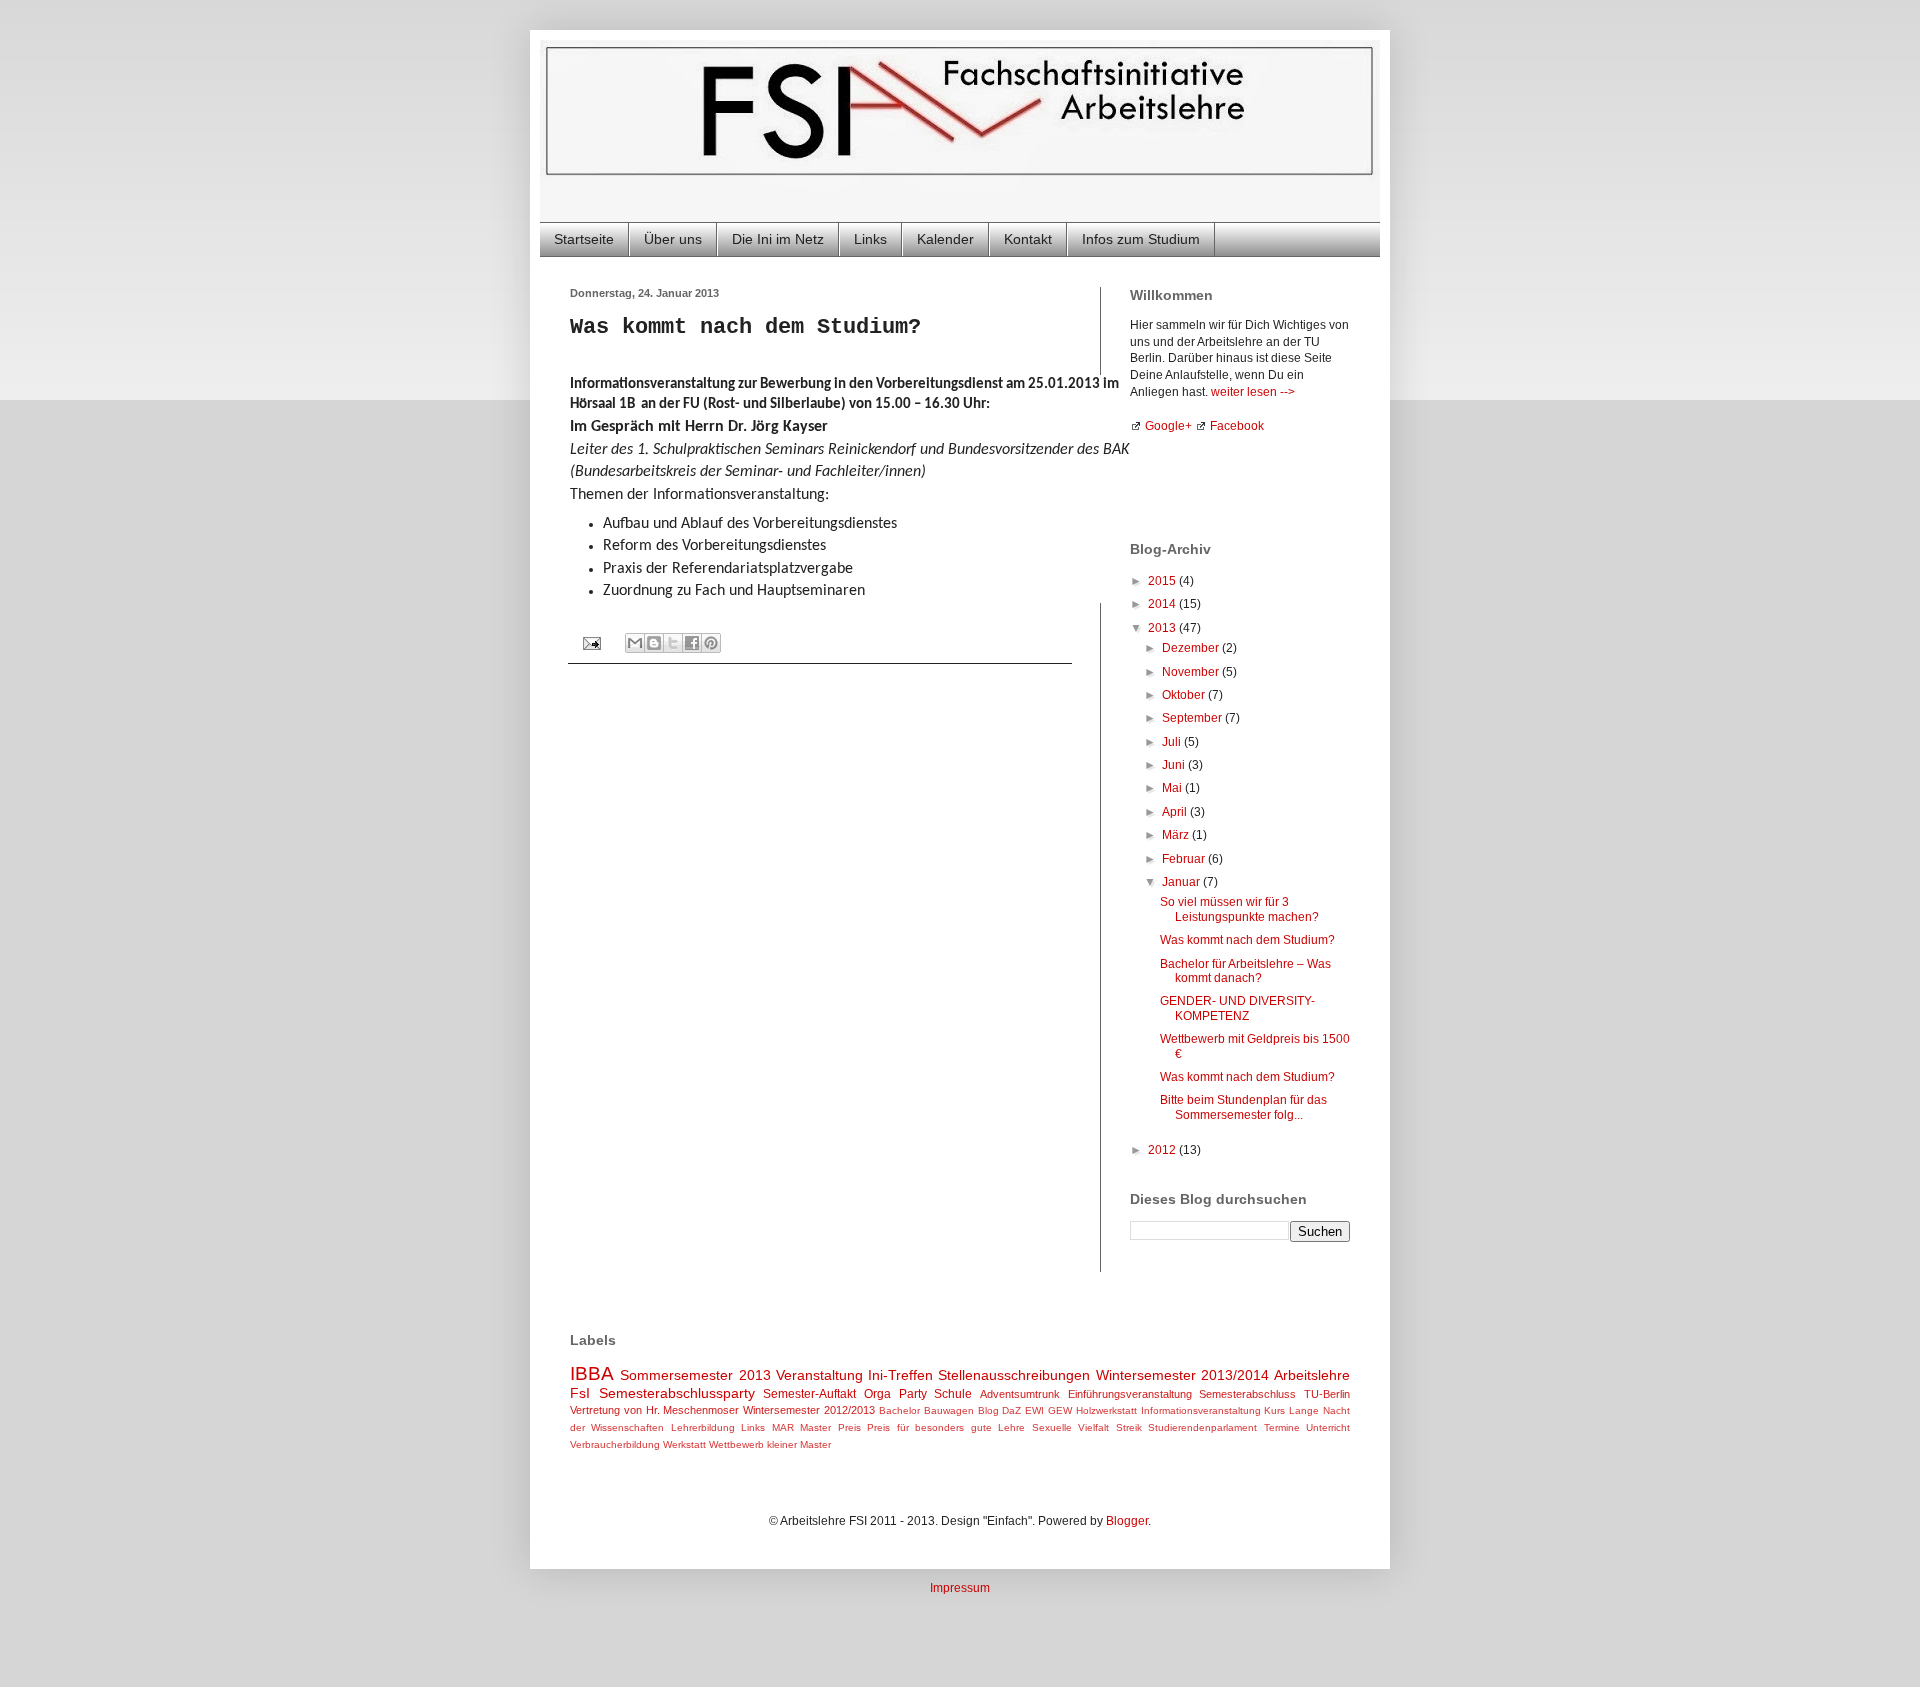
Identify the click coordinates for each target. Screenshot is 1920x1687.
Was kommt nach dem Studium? (1247, 940)
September (1193, 718)
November (1192, 672)
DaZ (1011, 1410)
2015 (1163, 581)
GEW (1060, 1410)
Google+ (1168, 426)
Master (815, 1427)
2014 (1163, 604)
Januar (1182, 882)
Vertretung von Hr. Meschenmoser (654, 1410)
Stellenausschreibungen (1014, 1375)
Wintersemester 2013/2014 (1182, 1375)
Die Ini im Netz (778, 239)
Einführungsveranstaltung (1130, 1394)
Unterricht (1328, 1427)
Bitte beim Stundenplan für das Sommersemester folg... (1243, 1107)
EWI (1034, 1410)
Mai (1173, 788)
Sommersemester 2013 (695, 1375)
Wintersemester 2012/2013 (809, 1410)
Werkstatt (684, 1444)
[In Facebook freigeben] (692, 643)
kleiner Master (799, 1444)
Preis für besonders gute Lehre (946, 1427)
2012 (1163, 1150)
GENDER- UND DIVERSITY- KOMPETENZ (1237, 1008)
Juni (1175, 765)
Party (913, 1394)
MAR (783, 1427)
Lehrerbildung (703, 1427)
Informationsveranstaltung (1201, 1410)
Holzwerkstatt (1106, 1410)
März (1177, 835)
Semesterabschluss (1247, 1394)
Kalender (945, 239)
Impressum (960, 1588)
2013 (1163, 628)
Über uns (673, 239)
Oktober (1185, 695)
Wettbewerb (736, 1444)
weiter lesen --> (1253, 392)
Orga (877, 1394)
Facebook (1237, 426)
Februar (1185, 859)
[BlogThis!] (654, 643)
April (1176, 812)
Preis (849, 1427)
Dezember (1192, 648)
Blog (988, 1410)
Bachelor (899, 1410)
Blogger (1127, 1521)
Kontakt (1028, 239)
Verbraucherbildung (615, 1444)
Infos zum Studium (1141, 239)
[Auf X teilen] (673, 643)
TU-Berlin (1327, 1394)
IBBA (592, 1373)
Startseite (584, 239)
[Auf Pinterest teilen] (711, 643)
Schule (953, 1394)
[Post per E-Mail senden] (591, 642)
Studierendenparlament (1202, 1427)
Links (870, 239)
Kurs (1274, 1410)
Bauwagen (949, 1410)
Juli (1173, 742)
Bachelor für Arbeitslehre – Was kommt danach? (1245, 971)
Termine (1282, 1427)
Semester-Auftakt (809, 1394)
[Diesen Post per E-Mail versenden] (635, 643)
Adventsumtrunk (1020, 1394)
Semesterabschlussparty (677, 1393)
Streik (1129, 1427)
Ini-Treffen (900, 1375)
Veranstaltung (819, 1375)
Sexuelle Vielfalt (1070, 1427)
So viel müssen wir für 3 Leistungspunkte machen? (1239, 909)
